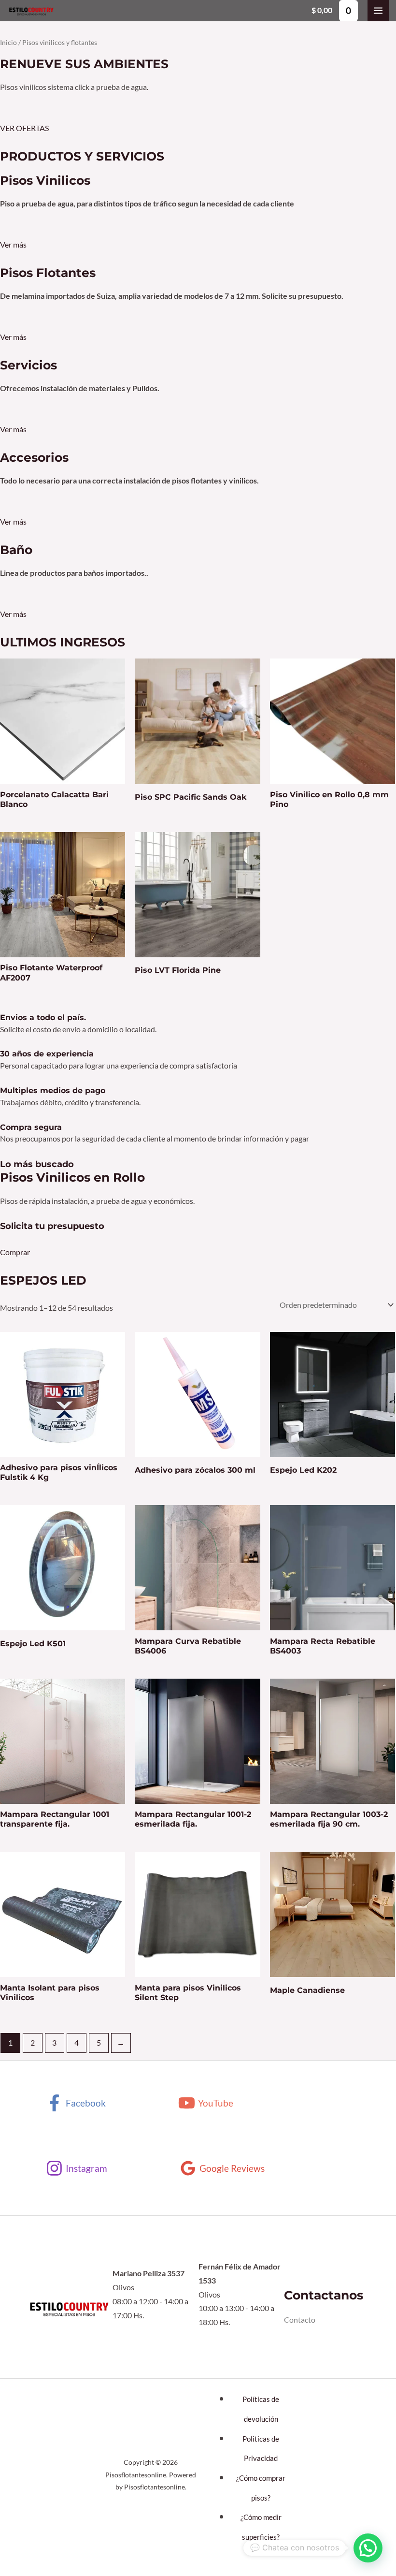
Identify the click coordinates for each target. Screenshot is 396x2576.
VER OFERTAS (24, 128)
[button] (368, 2548)
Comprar (15, 1252)
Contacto (300, 2320)
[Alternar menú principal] (378, 11)
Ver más (13, 245)
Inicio (8, 42)
